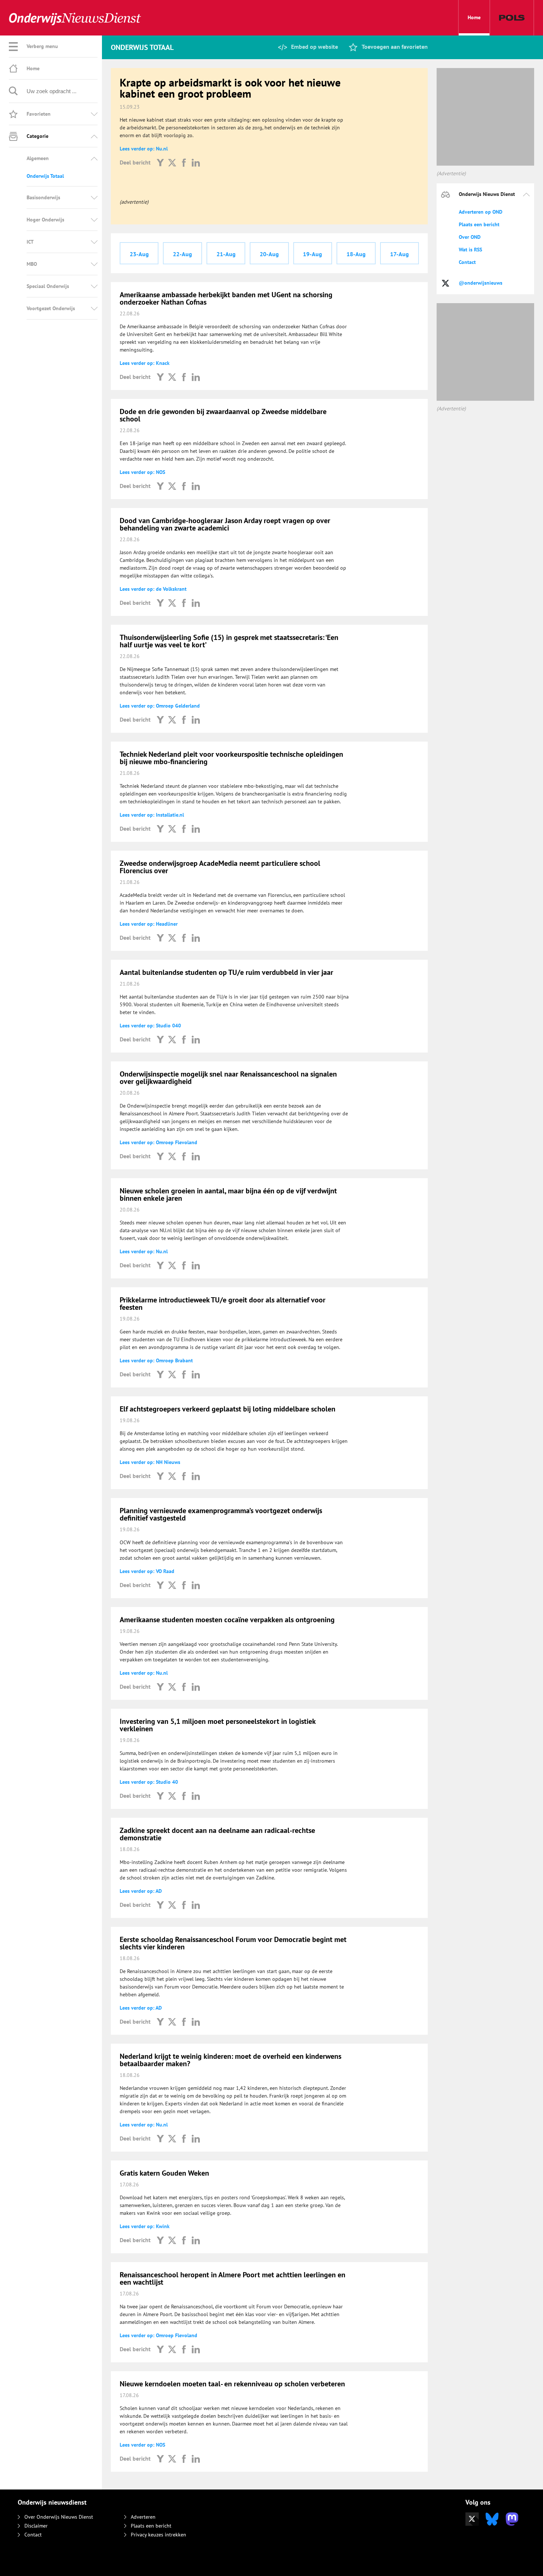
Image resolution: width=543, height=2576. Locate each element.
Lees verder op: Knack (145, 363)
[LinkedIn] (196, 162)
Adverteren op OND (481, 212)
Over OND (470, 237)
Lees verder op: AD (141, 1891)
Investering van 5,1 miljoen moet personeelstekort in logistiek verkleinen (218, 1725)
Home (474, 17)
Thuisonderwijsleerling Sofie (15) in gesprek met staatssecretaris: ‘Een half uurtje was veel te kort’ (229, 641)
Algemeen (38, 158)
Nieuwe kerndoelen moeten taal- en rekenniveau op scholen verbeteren (232, 2384)
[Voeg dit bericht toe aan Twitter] (172, 162)
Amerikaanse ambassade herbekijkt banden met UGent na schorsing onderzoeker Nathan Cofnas (226, 298)
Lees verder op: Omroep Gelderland (160, 706)
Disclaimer (36, 2526)
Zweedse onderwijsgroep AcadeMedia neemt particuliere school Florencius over (220, 867)
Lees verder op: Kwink (145, 2226)
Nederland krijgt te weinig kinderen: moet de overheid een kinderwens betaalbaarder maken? (230, 2060)
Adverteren (143, 2517)
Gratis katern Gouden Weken (164, 2173)
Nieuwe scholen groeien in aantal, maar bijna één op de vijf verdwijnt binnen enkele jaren (228, 1194)
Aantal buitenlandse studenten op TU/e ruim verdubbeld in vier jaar (226, 972)
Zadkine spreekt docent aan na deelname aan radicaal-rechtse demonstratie (217, 1834)
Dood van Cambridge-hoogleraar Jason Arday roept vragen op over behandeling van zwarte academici (225, 524)
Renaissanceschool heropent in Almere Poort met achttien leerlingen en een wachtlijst (233, 2278)
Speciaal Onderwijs (48, 286)
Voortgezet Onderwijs (51, 308)
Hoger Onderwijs (45, 220)
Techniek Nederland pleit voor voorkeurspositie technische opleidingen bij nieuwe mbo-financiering (231, 758)
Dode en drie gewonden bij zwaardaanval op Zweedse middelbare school (223, 415)
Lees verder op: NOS (142, 472)
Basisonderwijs (43, 197)
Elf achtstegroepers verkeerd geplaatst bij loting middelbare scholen (228, 1409)
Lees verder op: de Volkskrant (153, 589)
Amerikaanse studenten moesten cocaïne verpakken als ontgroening (227, 1620)
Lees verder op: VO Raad (147, 1571)
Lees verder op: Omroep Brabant (156, 1360)
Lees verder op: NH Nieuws (150, 1462)
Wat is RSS (470, 250)
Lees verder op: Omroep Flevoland (158, 1142)
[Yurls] (160, 162)
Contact (467, 262)
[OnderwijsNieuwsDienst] (75, 18)
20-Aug (269, 254)
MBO (32, 264)
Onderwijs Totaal (45, 176)
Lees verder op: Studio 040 (150, 1026)
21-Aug (226, 254)
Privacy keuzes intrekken (158, 2535)
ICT (30, 242)
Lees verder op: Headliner (149, 924)
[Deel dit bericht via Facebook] (184, 162)
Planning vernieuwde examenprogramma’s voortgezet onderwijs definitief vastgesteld (221, 1514)
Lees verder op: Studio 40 (149, 1782)
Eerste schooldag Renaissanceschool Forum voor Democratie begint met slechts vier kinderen (233, 1943)
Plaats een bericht (479, 224)
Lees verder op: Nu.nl (144, 149)
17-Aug (399, 254)
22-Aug (182, 254)
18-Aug (356, 254)
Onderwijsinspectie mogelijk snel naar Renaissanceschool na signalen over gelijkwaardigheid (228, 1078)
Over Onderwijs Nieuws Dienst (59, 2517)
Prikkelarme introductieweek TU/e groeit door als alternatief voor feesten (223, 1304)
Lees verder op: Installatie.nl (152, 815)
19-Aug (313, 254)
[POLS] (512, 18)
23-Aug (139, 254)
